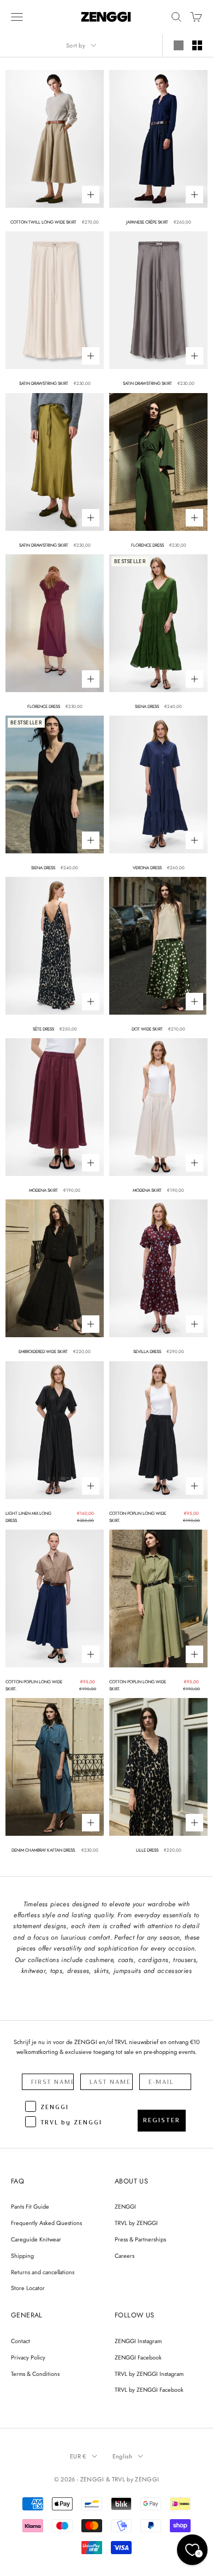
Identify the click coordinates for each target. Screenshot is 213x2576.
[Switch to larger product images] (179, 45)
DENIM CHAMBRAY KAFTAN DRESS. (44, 1850)
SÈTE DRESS (43, 1029)
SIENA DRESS (147, 706)
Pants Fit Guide (30, 2206)
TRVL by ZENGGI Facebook (149, 2390)
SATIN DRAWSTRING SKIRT (44, 383)
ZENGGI (125, 2206)
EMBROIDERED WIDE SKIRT (43, 1351)
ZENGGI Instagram (138, 2341)
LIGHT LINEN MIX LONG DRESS (28, 1517)
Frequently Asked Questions (46, 2223)
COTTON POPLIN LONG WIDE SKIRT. (138, 1517)
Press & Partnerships (140, 2239)
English (122, 2456)
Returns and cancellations (43, 2272)
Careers (125, 2256)
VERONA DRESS (147, 868)
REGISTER (162, 2120)
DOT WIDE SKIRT (147, 1029)
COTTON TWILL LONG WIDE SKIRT (43, 222)
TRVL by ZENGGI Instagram (149, 2374)
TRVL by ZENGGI (136, 2223)
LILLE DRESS (147, 1850)
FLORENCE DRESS (147, 545)
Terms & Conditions (35, 2374)
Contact (20, 2341)
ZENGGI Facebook (138, 2357)
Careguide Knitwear (36, 2239)
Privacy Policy (28, 2357)
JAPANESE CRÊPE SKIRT (147, 222)
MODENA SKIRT (43, 1190)
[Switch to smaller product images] (197, 45)
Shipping (22, 2256)
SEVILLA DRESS (147, 1351)
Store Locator (28, 2288)
